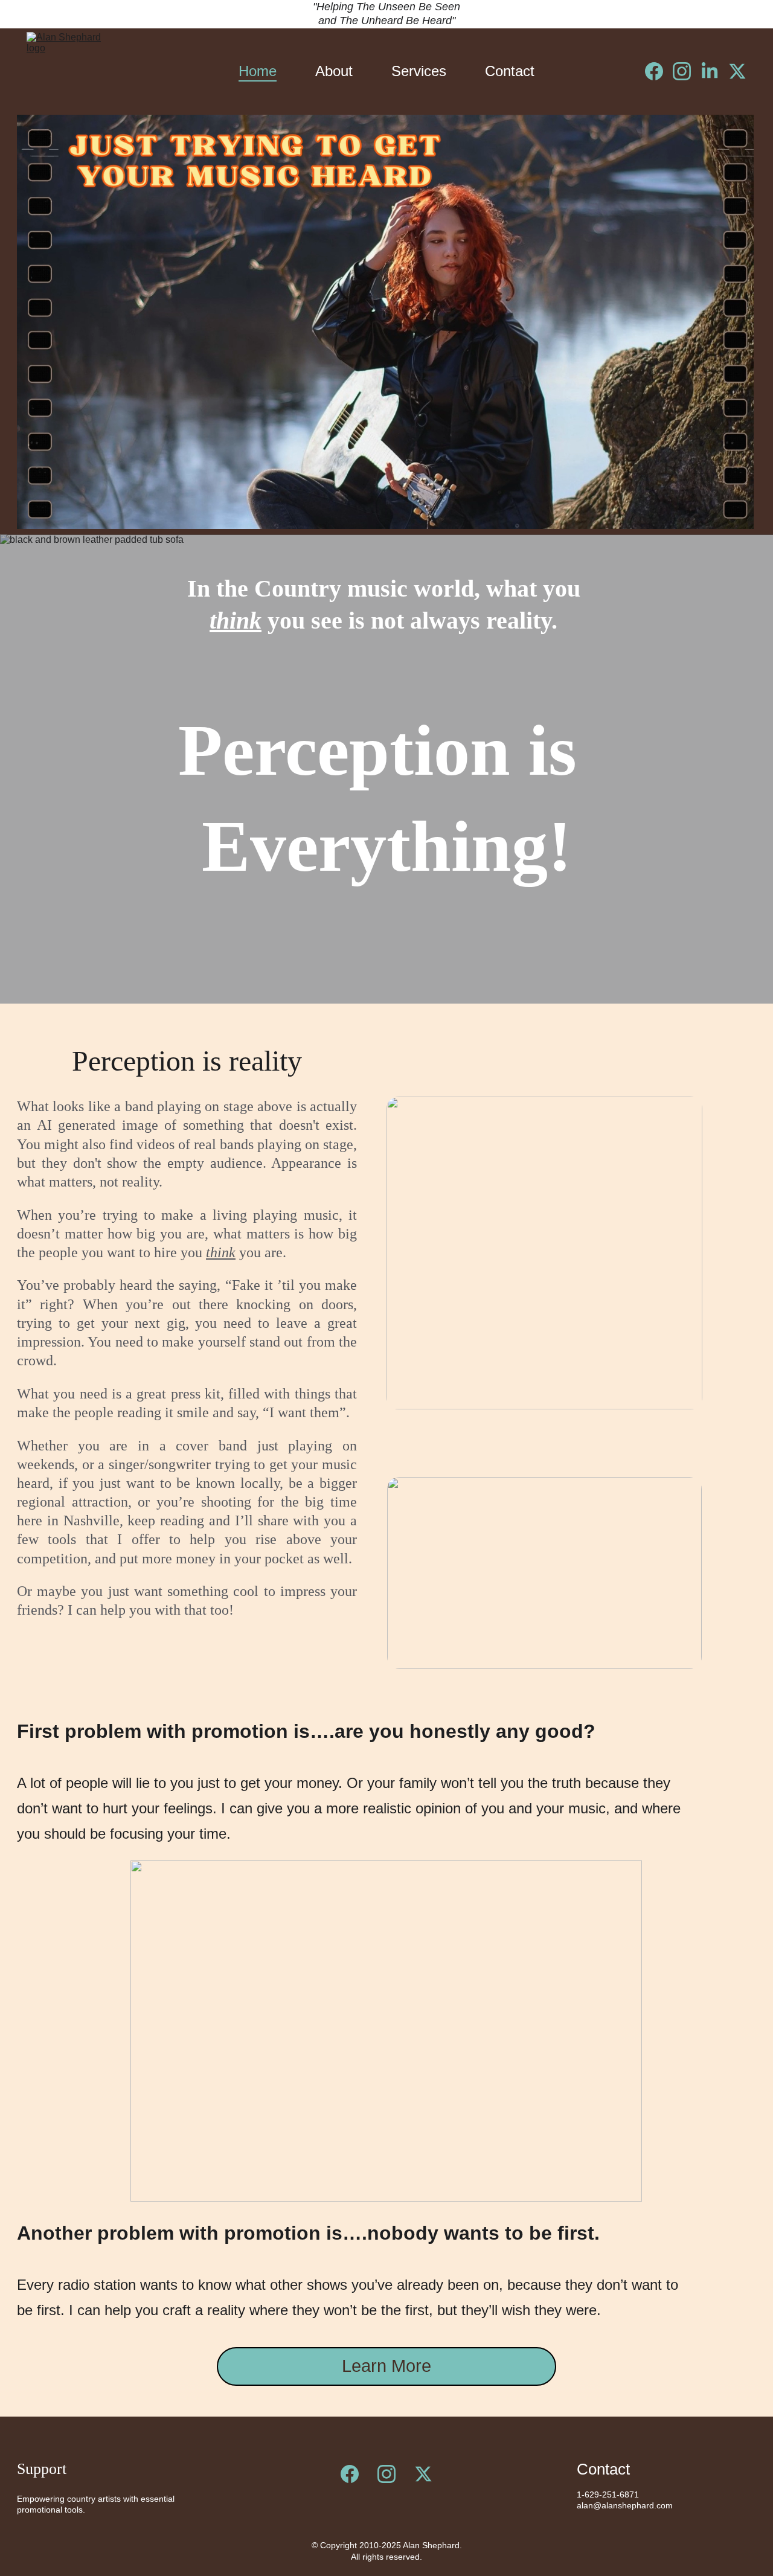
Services (419, 71)
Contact (510, 71)
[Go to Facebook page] (659, 71)
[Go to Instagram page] (687, 71)
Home (258, 71)
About (334, 71)
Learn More (386, 2366)
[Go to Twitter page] (737, 71)
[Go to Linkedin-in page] (714, 71)
